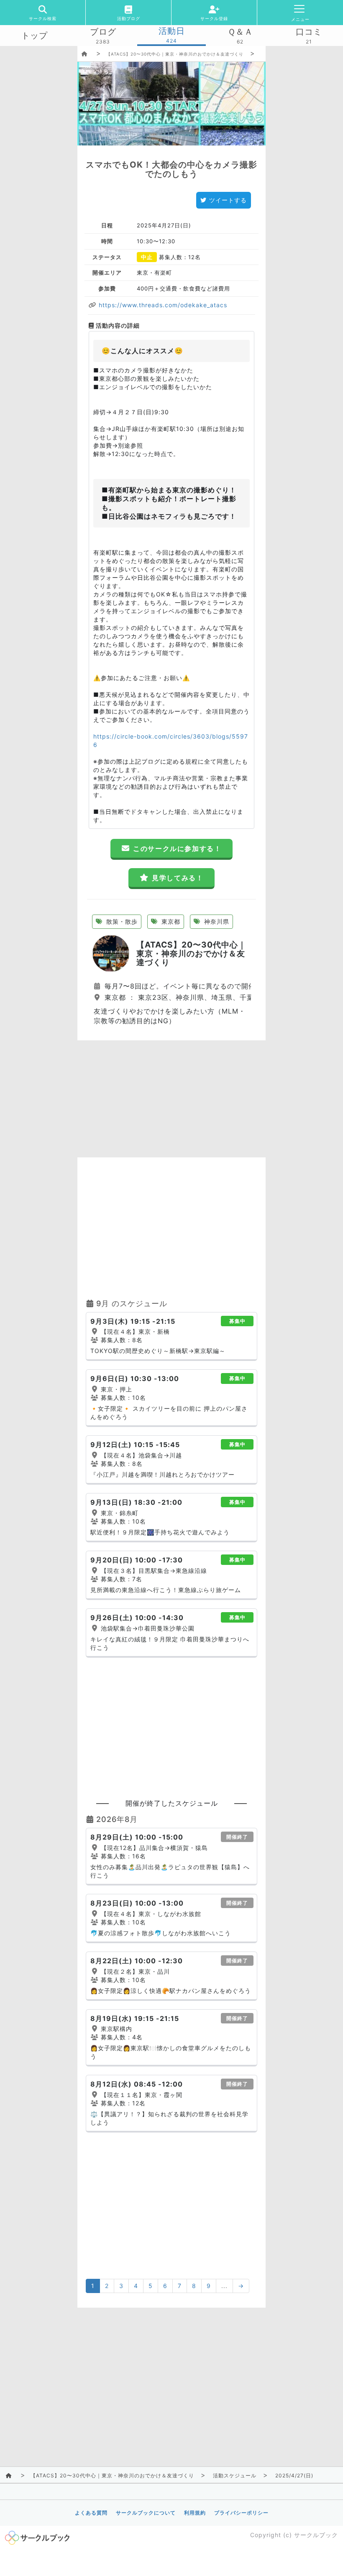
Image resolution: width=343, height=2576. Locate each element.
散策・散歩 (121, 921)
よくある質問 (91, 2513)
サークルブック (316, 2535)
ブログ (103, 32)
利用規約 (195, 2513)
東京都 (170, 921)
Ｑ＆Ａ (240, 32)
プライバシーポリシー (241, 2513)
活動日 (172, 31)
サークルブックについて (146, 2513)
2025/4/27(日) (294, 2475)
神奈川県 (216, 921)
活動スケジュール (235, 2475)
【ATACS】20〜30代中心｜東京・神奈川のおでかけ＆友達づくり (175, 54)
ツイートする (228, 200)
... (224, 2286)
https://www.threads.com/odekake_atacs (162, 305)
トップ (35, 36)
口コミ (309, 32)
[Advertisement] (171, 1099)
